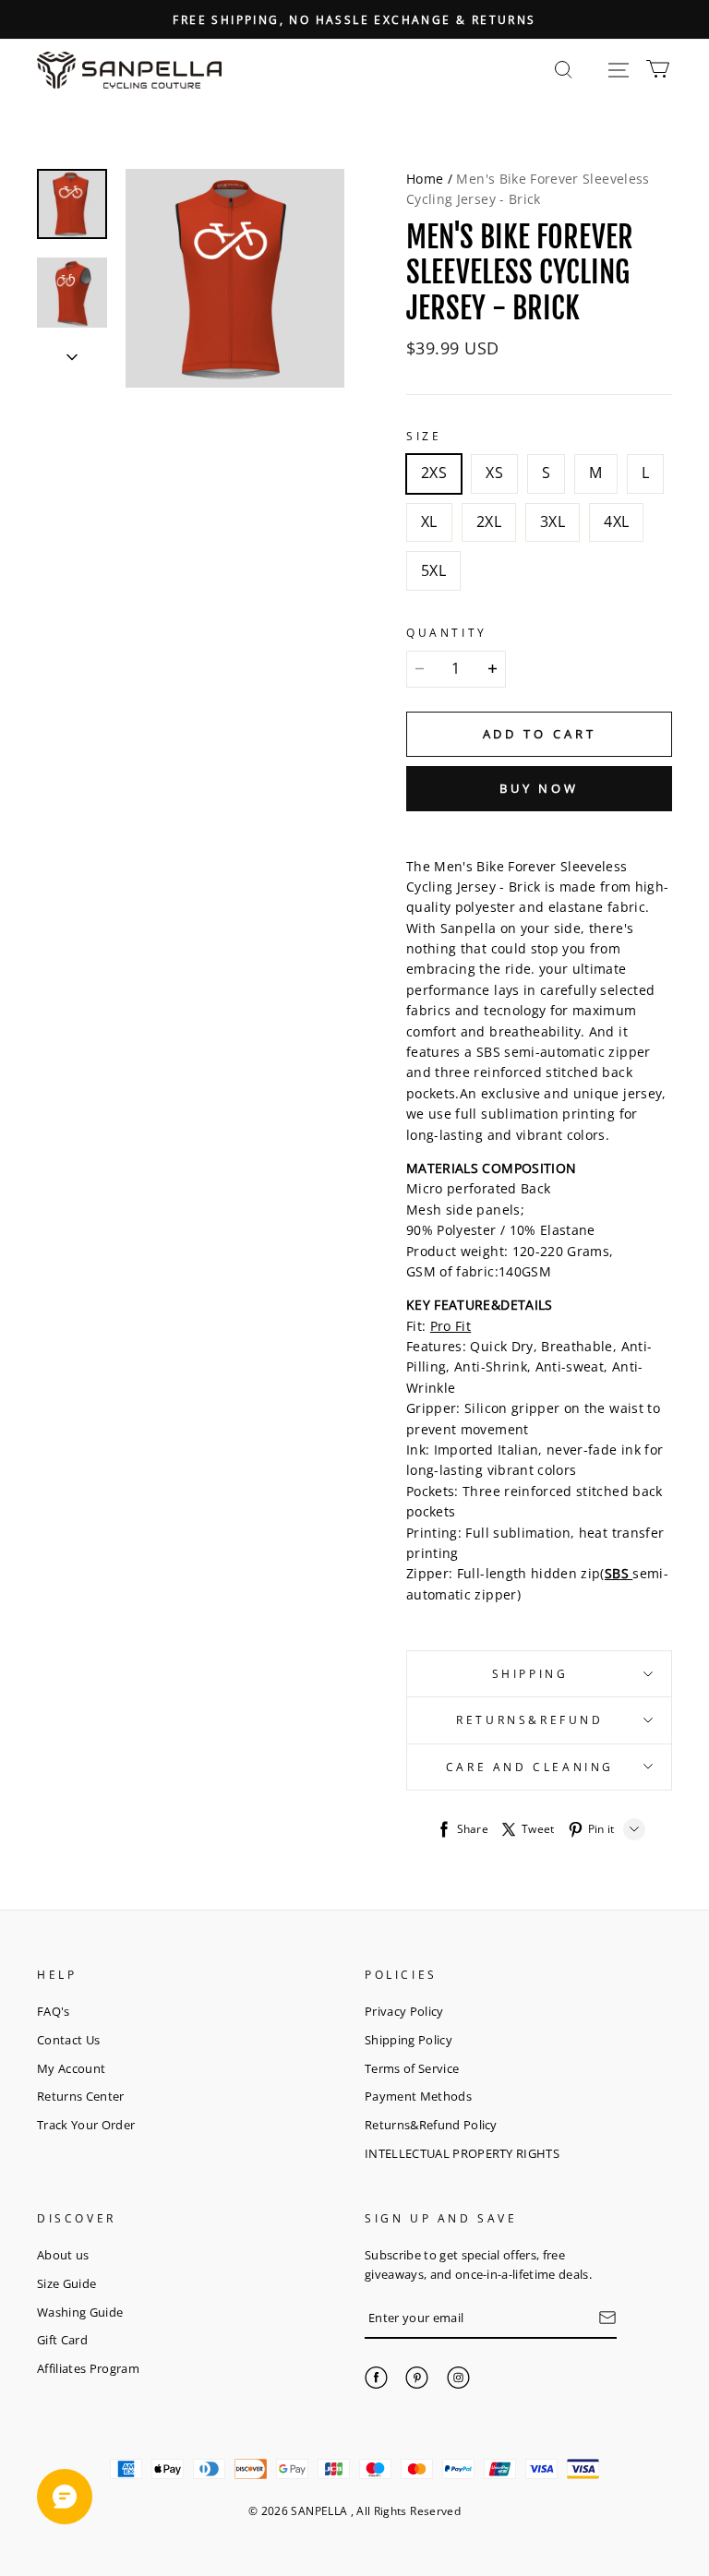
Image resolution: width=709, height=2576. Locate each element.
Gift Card (62, 2340)
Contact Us (68, 2040)
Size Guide (66, 2283)
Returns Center (81, 2096)
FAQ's (54, 2011)
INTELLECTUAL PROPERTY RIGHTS (462, 2153)
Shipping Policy (409, 2040)
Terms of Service (412, 2068)
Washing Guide (80, 2312)
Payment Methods (418, 2096)
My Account (71, 2068)
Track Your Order (86, 2125)
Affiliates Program (88, 2368)
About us (63, 2255)
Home (425, 179)
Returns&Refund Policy (431, 2125)
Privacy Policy (404, 2011)
